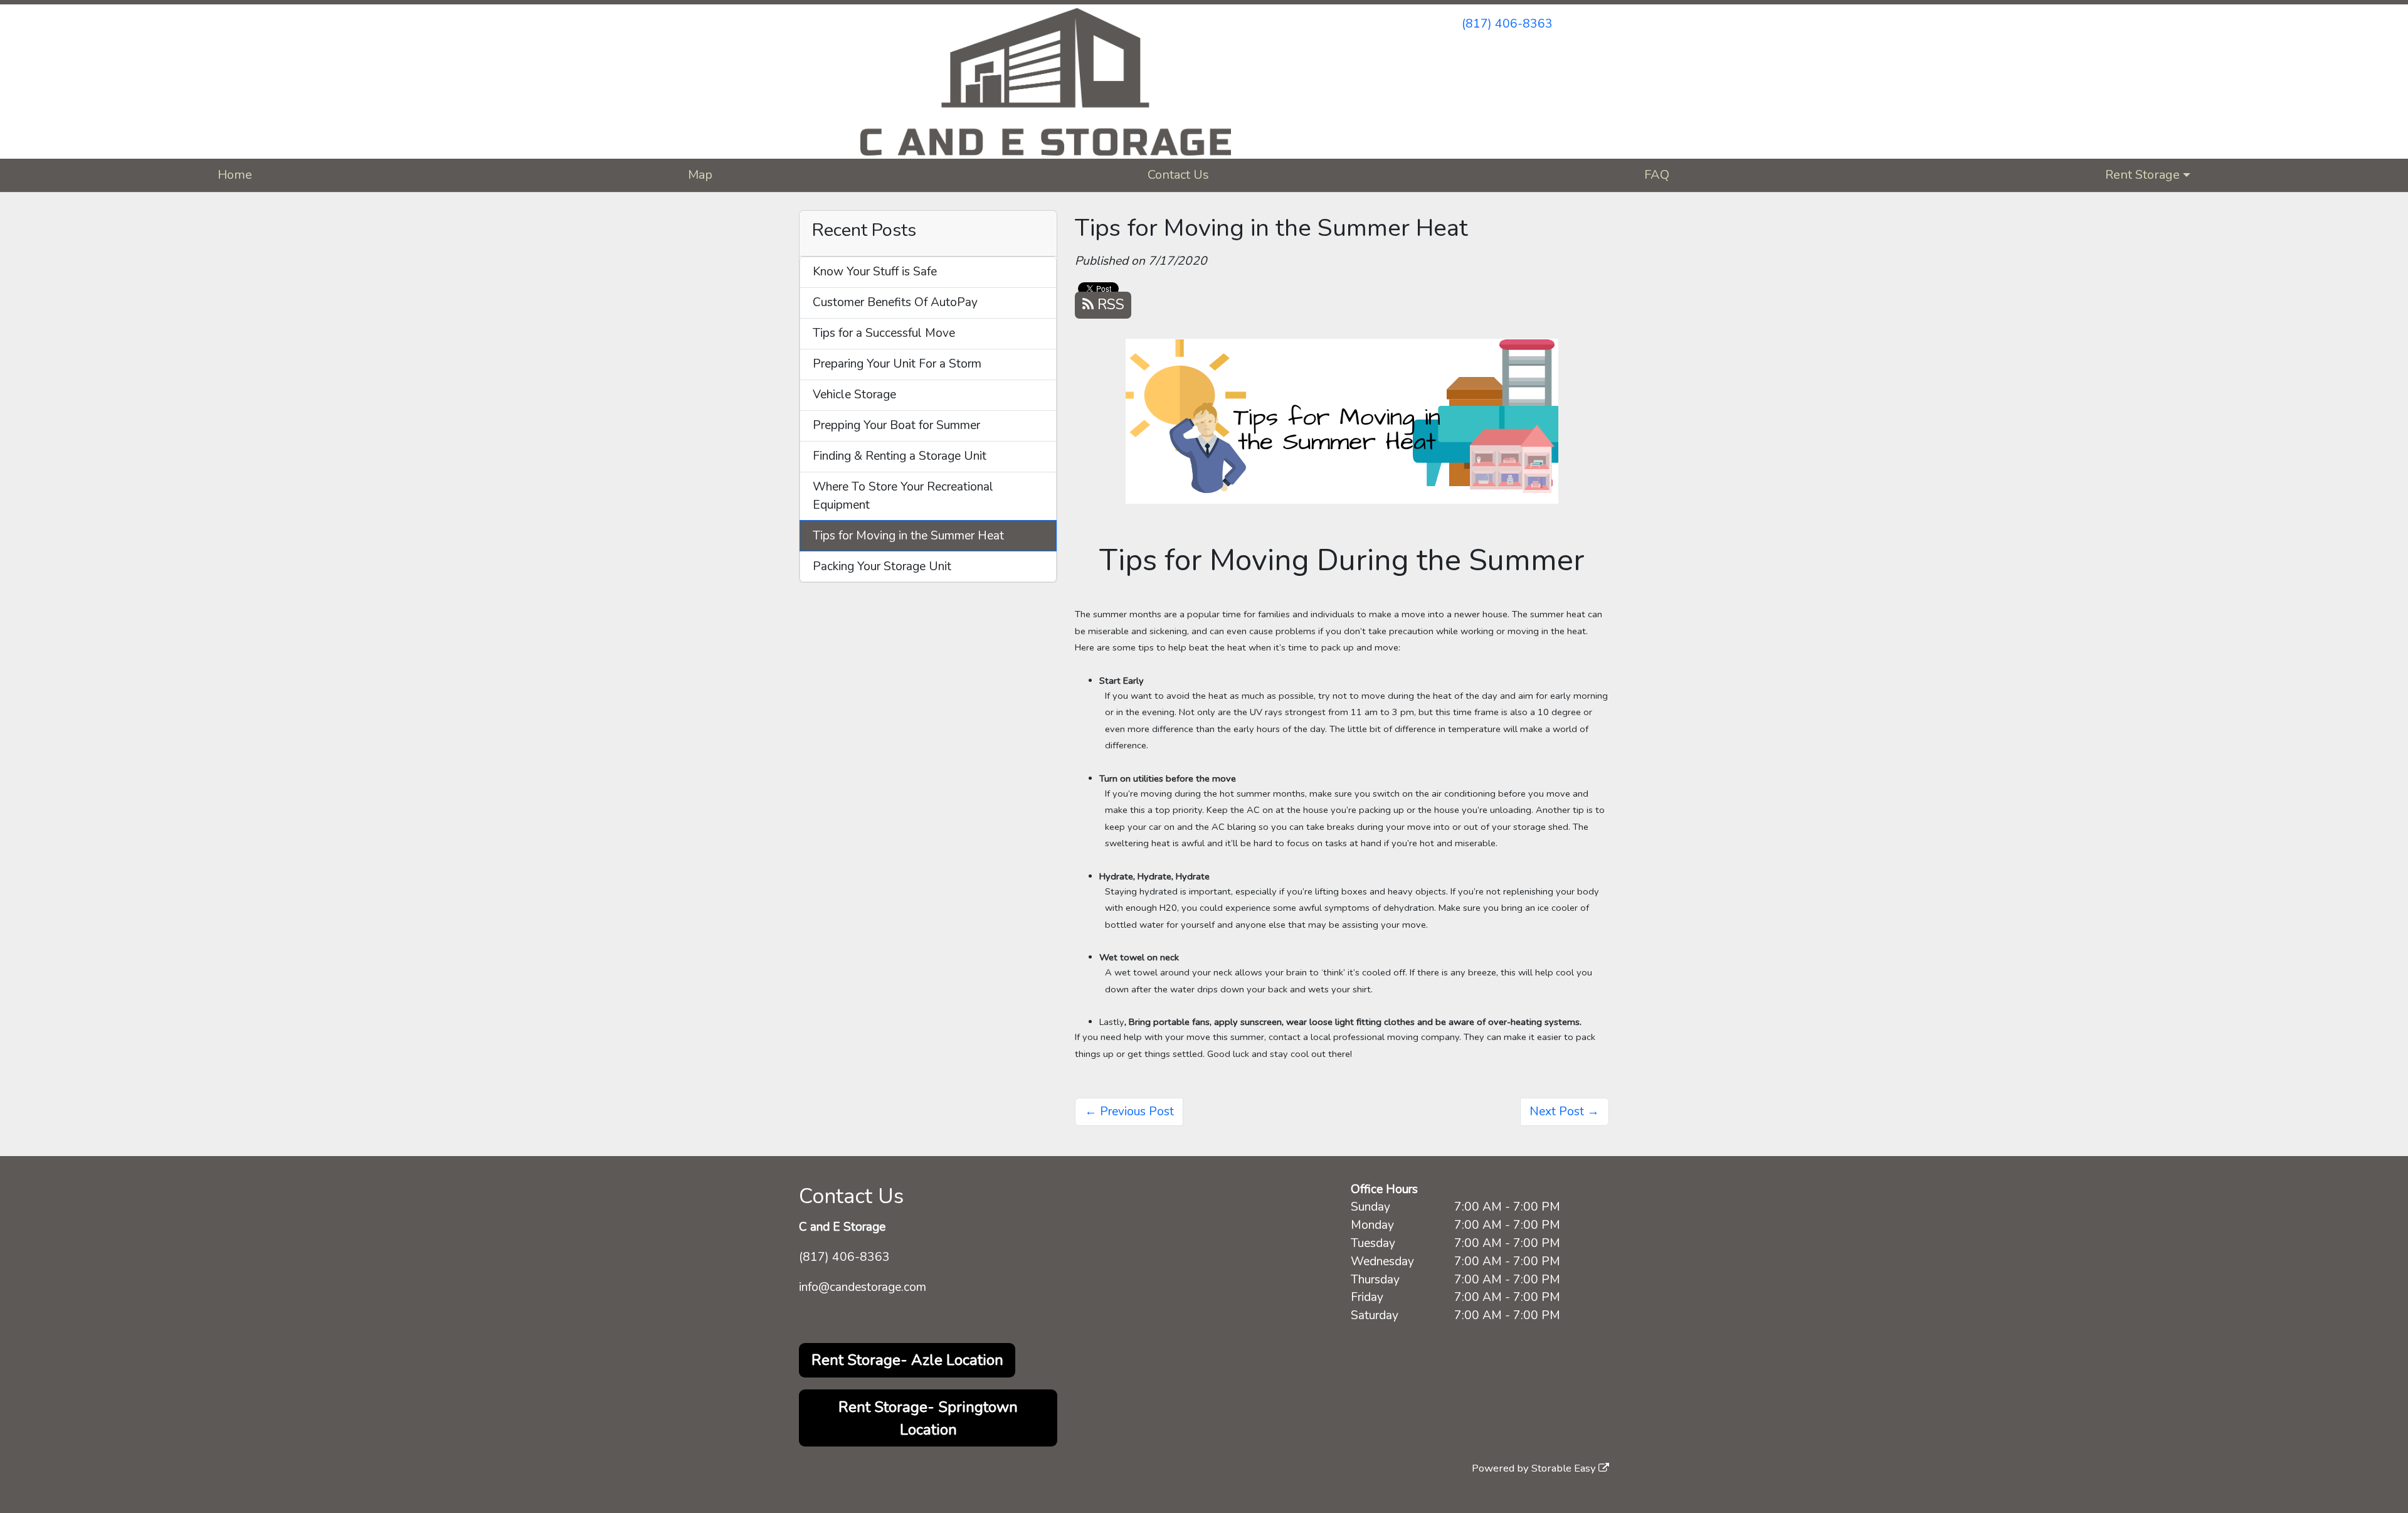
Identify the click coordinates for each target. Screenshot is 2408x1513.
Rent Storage (2142, 175)
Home (235, 175)
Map (700, 175)
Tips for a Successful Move (884, 333)
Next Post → (1564, 1112)
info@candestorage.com (863, 1287)
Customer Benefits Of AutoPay (895, 302)
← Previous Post (1129, 1112)
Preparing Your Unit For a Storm (897, 364)
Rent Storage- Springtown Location (928, 1418)
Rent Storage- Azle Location (907, 1360)
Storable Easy (1565, 1468)
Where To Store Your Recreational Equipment (903, 496)
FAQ (1657, 175)
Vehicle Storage (854, 395)
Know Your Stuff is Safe (875, 272)
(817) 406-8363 (1507, 24)
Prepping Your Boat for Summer (896, 425)
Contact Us (1178, 175)
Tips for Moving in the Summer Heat (908, 536)
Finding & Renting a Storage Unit (900, 456)
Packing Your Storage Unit (882, 566)
